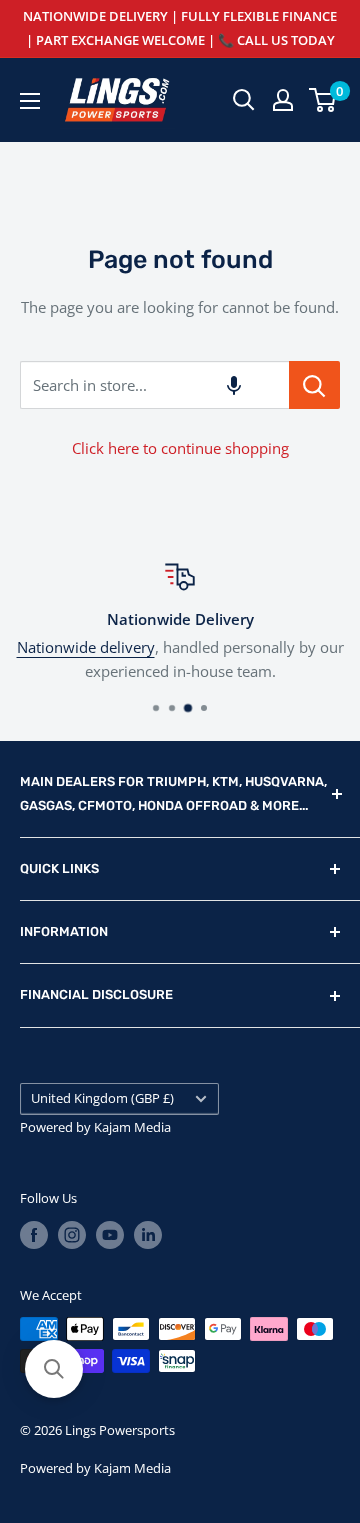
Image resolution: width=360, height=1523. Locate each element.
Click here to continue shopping (180, 448)
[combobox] (154, 385)
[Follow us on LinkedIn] (148, 1235)
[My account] (283, 100)
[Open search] (244, 100)
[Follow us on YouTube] (110, 1235)
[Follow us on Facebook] (34, 1235)
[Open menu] (30, 101)
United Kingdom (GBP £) (102, 1098)
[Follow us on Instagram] (72, 1235)
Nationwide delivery (86, 647)
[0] (323, 100)
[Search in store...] (314, 385)
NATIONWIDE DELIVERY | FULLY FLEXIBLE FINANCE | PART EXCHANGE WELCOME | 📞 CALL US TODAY (180, 28)
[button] (234, 385)
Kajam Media (132, 1127)
